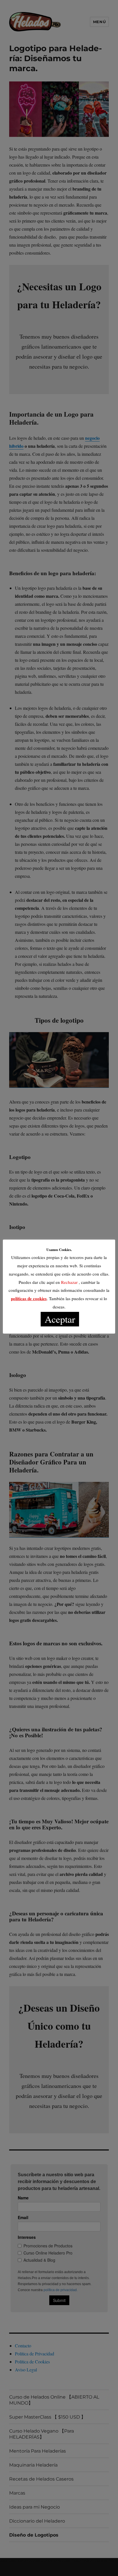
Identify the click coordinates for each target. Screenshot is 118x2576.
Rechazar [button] (69, 1282)
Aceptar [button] (60, 1319)
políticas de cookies (29, 1298)
